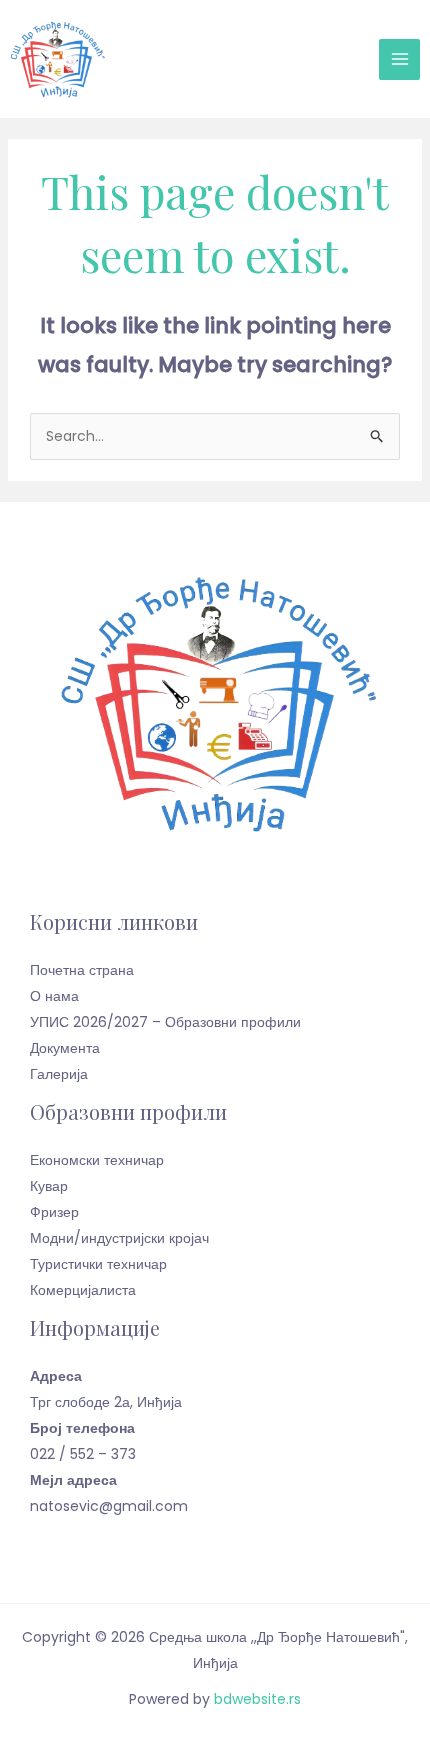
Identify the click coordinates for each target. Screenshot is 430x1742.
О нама (54, 996)
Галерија (59, 1074)
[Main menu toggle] (399, 59)
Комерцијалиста (83, 1290)
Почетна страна (82, 970)
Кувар (49, 1186)
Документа (65, 1048)
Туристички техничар (98, 1264)
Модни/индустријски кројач (119, 1238)
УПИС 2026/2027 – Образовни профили (165, 1022)
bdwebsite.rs (257, 1699)
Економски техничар (97, 1160)
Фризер (54, 1212)
